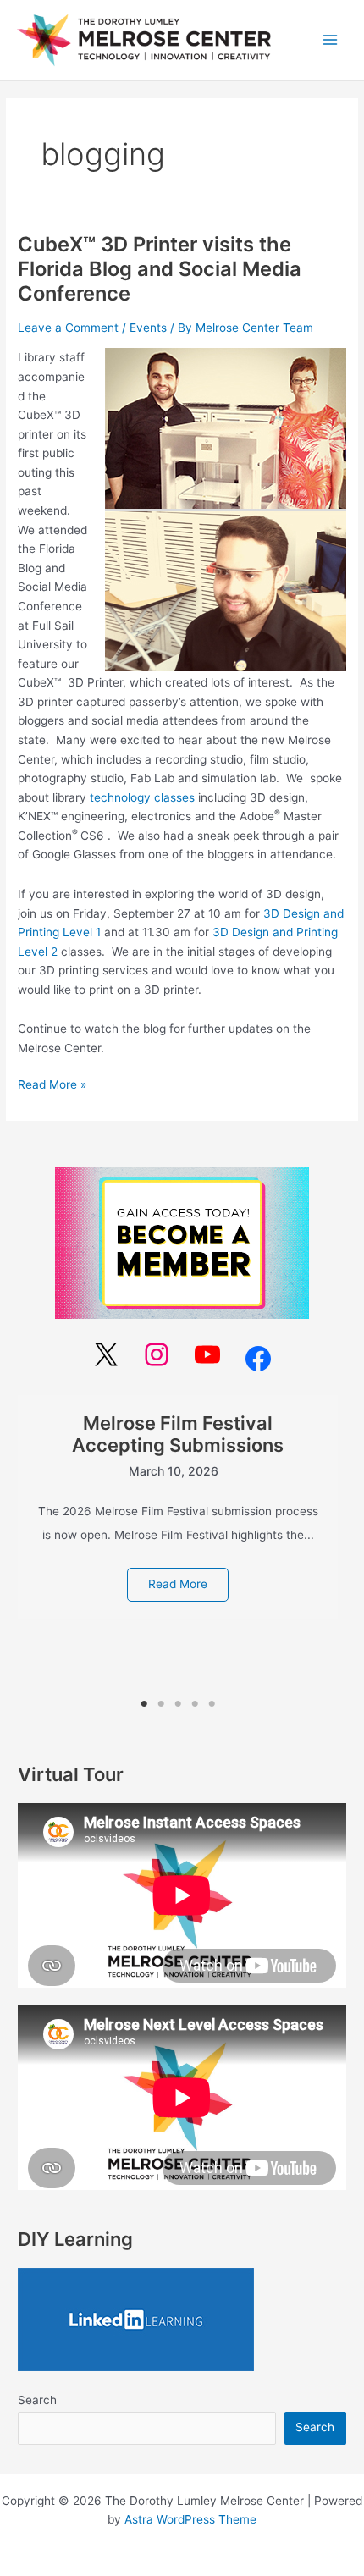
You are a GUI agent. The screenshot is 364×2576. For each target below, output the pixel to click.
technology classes (142, 797)
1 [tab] (144, 1704)
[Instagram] (157, 1354)
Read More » (52, 1083)
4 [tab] (195, 1704)
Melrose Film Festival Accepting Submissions (178, 1434)
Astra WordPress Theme (190, 2519)
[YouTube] (207, 1354)
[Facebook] (258, 1359)
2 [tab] (161, 1704)
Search (37, 2400)
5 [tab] (212, 1704)
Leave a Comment (68, 328)
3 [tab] (178, 1704)
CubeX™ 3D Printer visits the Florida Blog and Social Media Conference (160, 269)
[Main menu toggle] (331, 40)
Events (148, 328)
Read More (178, 1584)
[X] (106, 1354)
